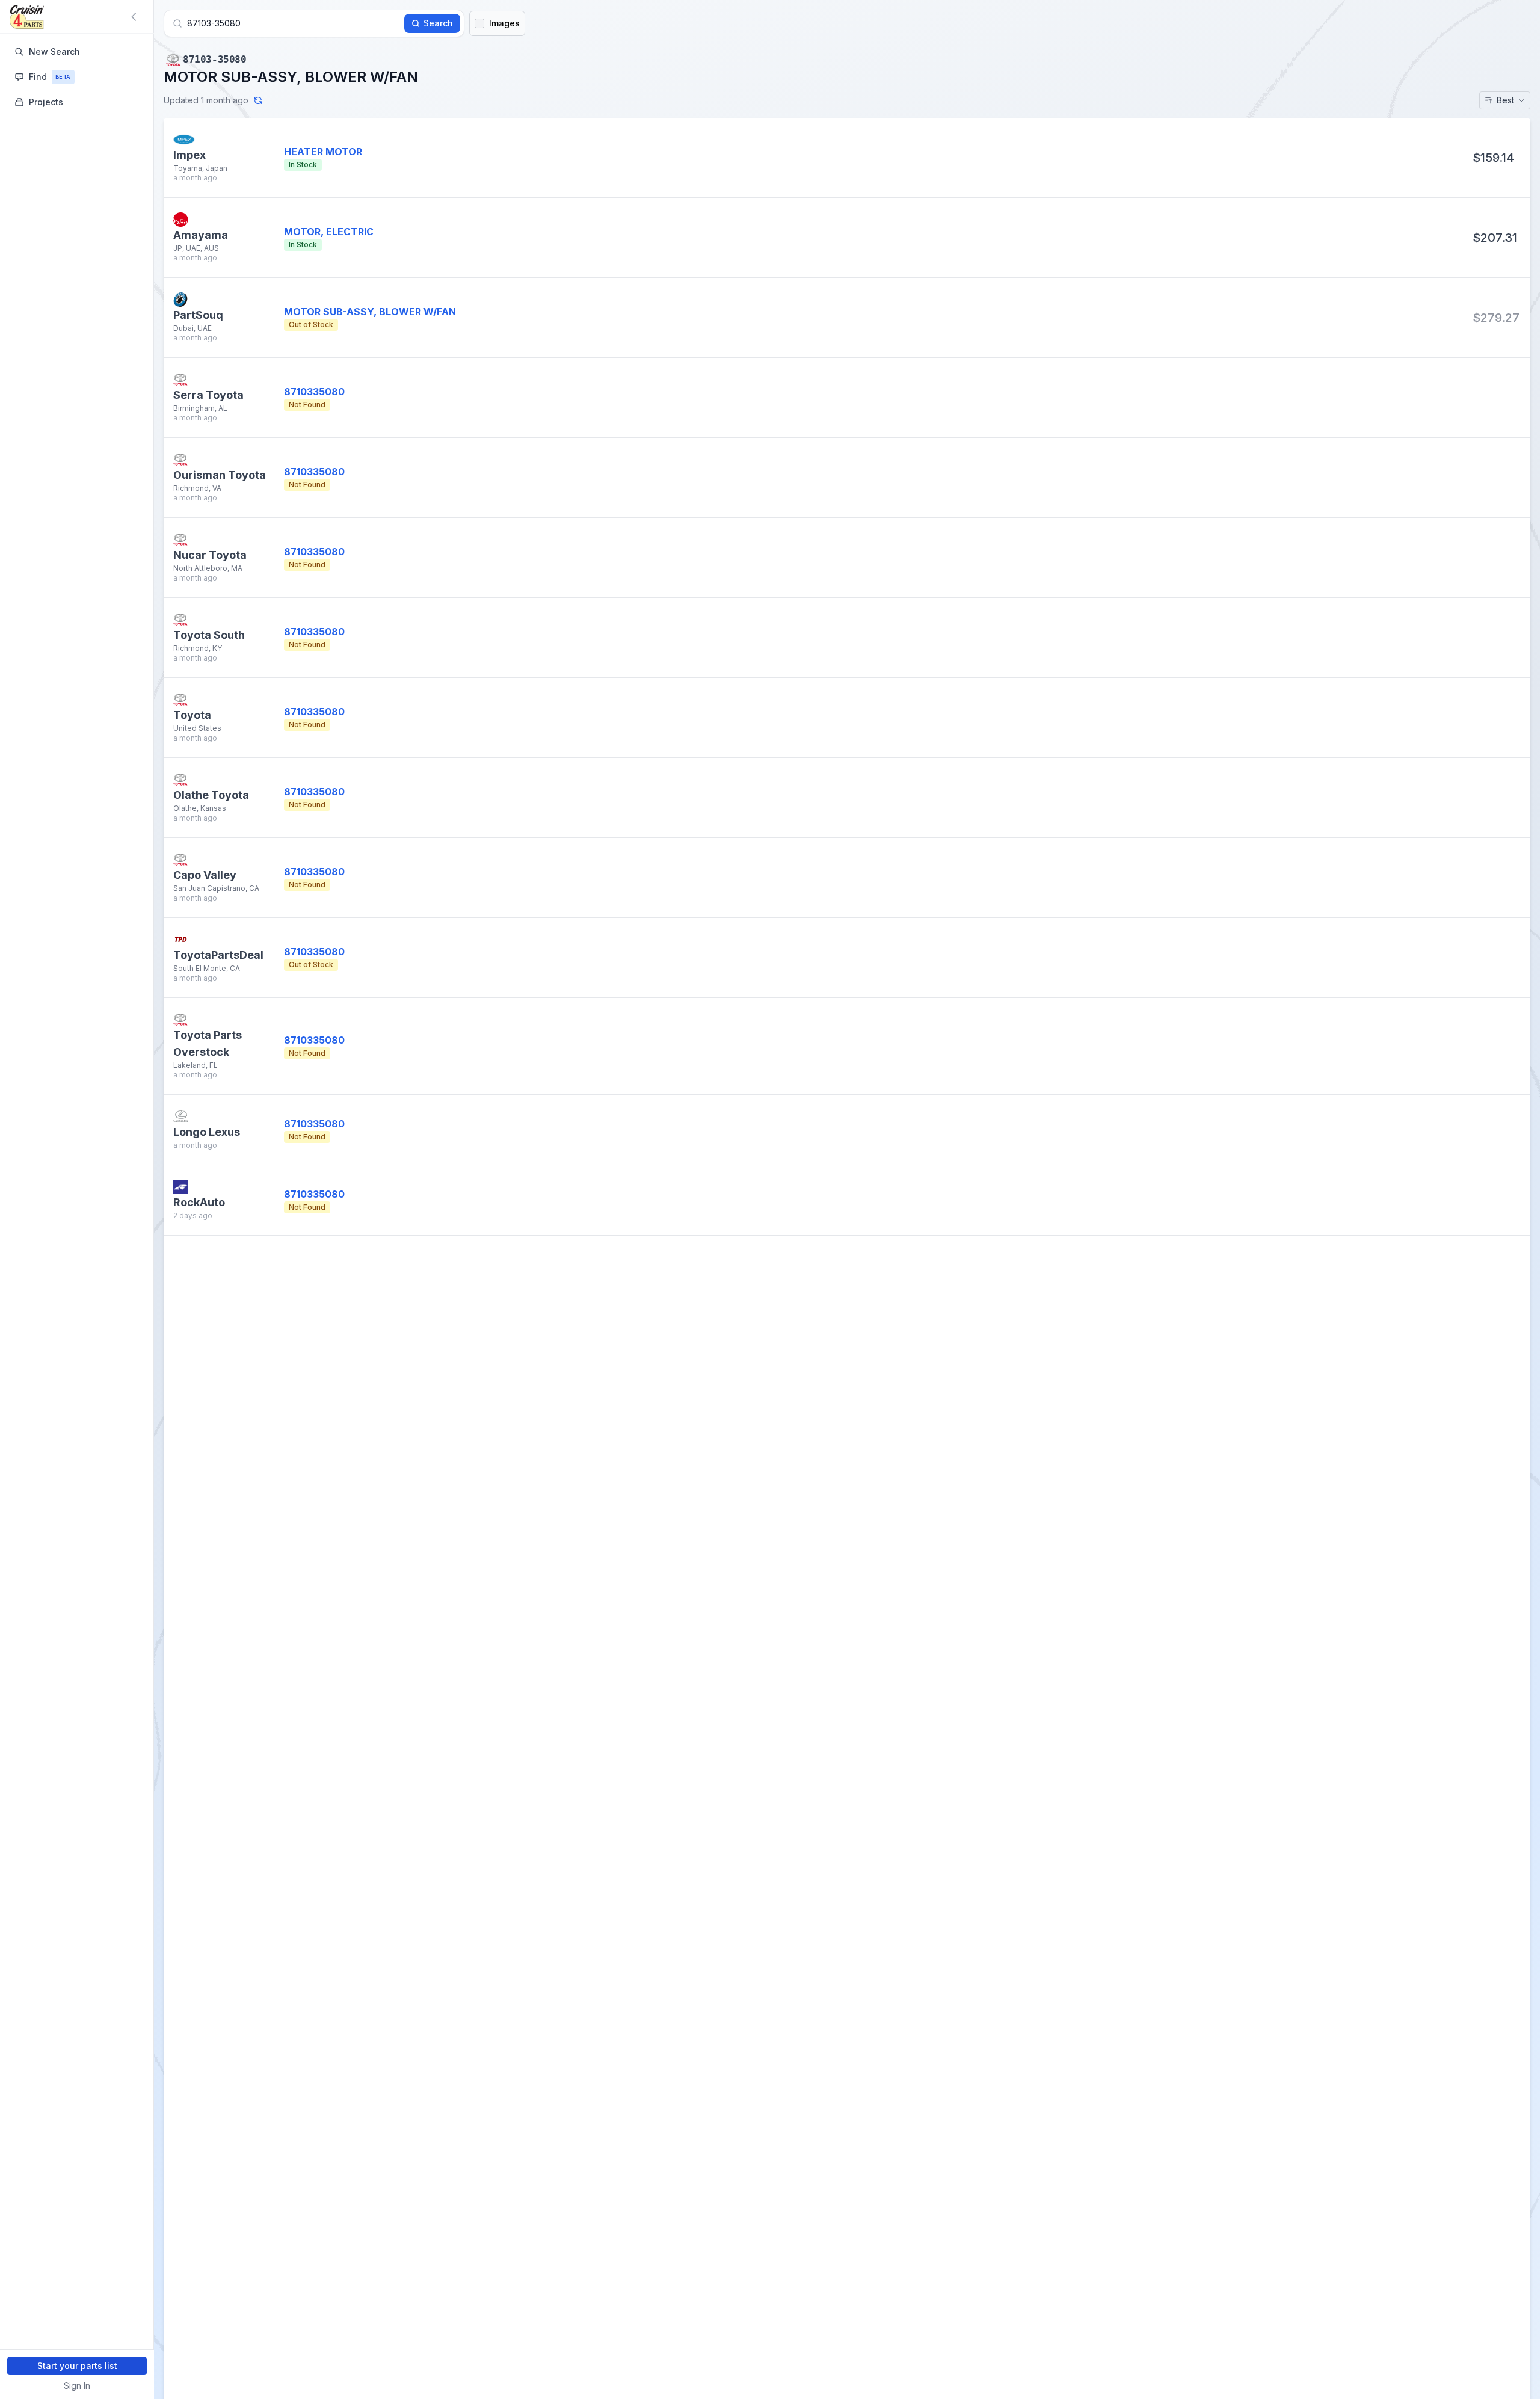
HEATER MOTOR (323, 152)
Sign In (77, 2385)
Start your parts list (77, 2366)
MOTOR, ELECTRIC (329, 232)
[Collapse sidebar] (136, 17)
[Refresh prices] (258, 100)
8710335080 (314, 392)
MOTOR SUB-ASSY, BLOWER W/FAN (370, 312)
